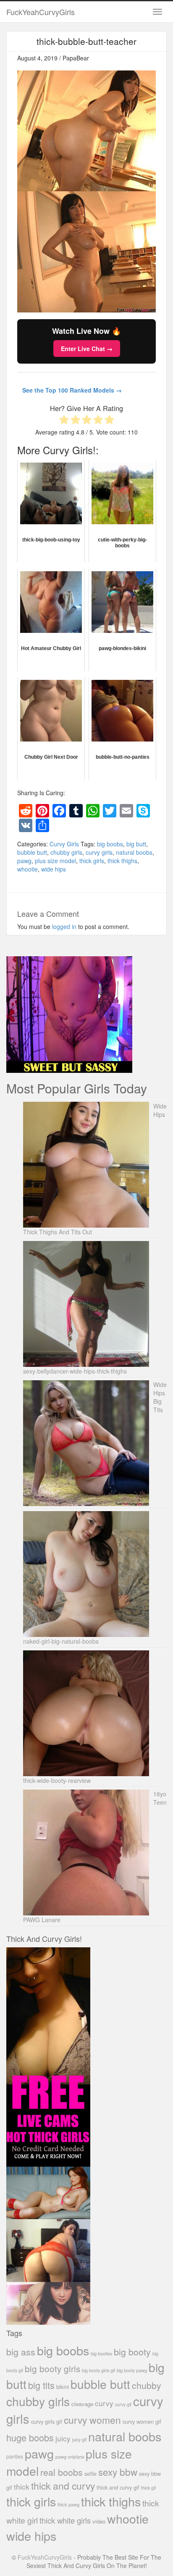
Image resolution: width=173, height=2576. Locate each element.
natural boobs (134, 852)
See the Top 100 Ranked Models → (72, 390)
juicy (63, 2438)
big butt (136, 844)
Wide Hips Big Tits (160, 1397)
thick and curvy (63, 2486)
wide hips (54, 869)
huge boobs (30, 2437)
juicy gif (79, 2439)
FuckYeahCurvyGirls (41, 12)
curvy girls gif (47, 2421)
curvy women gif (142, 2421)
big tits (41, 2385)
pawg (24, 861)
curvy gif (123, 2404)
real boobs (62, 2472)
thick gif (148, 2488)
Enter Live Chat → (87, 349)
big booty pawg (132, 2370)
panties (15, 2456)
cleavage (82, 2404)
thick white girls (65, 2520)
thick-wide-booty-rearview (57, 1780)
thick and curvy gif (118, 2487)
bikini (63, 2387)
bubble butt (32, 852)
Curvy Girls (64, 844)
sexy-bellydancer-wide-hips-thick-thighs (75, 1371)
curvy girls (99, 852)
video (99, 2521)
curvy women (92, 2420)
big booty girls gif (98, 2370)
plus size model (55, 861)
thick (22, 2486)
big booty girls (52, 2368)
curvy (104, 2403)
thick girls (92, 861)
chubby (147, 2385)
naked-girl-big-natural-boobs (61, 1641)
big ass (21, 2351)
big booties (101, 2353)
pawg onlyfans (70, 2456)
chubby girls (66, 852)
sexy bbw (118, 2472)
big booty (132, 2352)
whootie (28, 869)
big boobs (110, 844)
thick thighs (122, 861)
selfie (90, 2474)
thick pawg (68, 2504)
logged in (64, 926)
